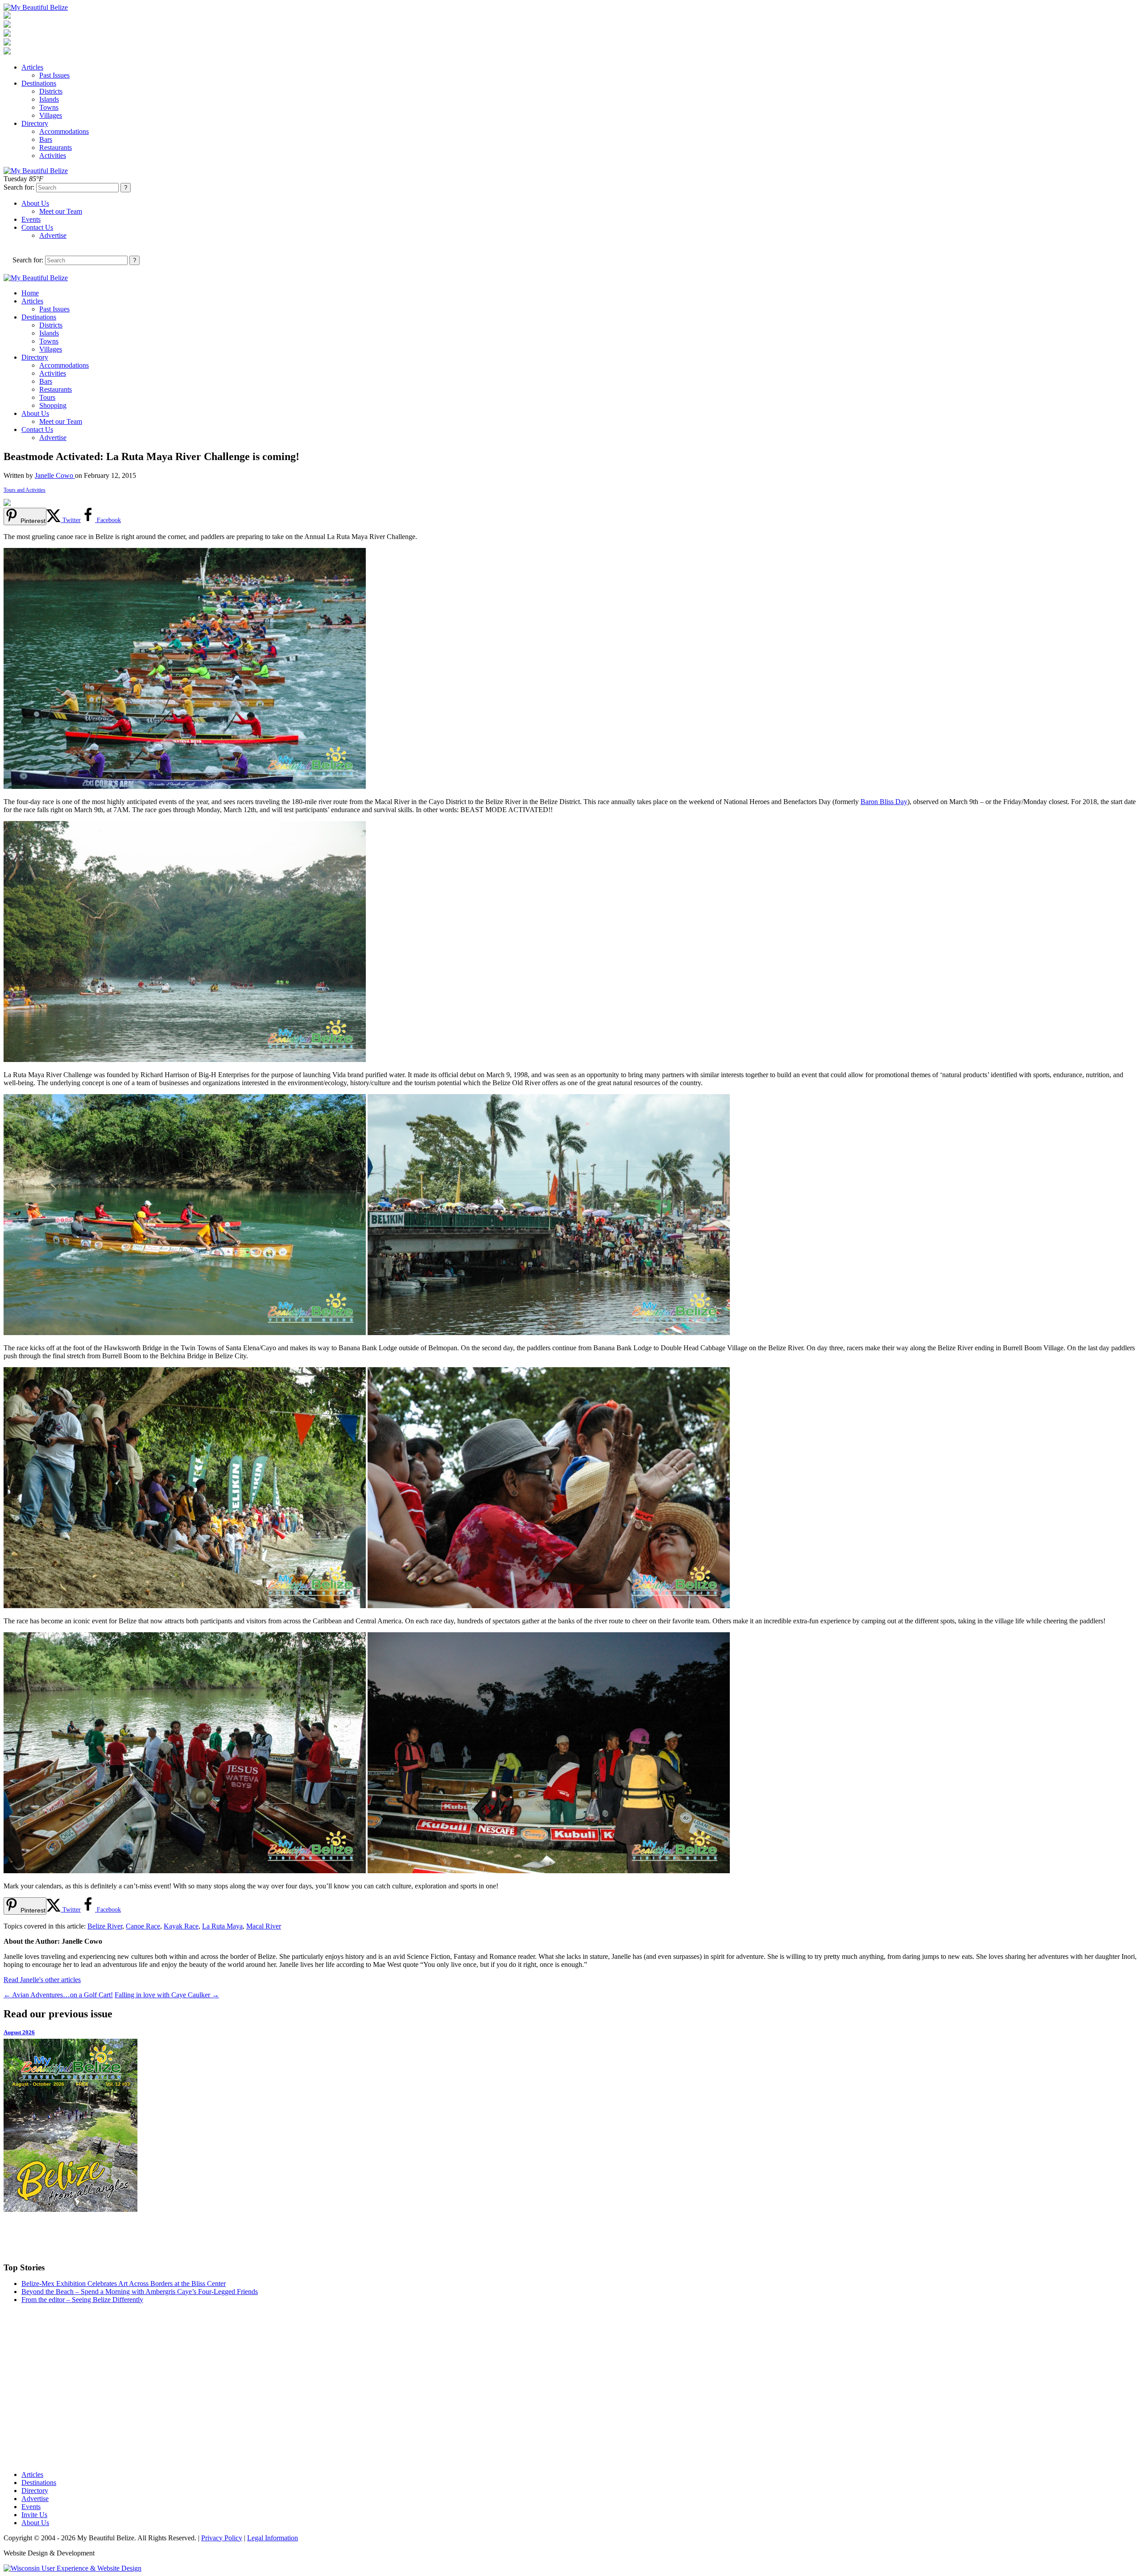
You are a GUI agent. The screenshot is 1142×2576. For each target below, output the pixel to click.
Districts (51, 91)
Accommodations (64, 131)
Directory (35, 123)
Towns (49, 107)
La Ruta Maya (222, 1926)
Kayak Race (181, 1926)
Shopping (53, 405)
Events (31, 219)
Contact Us (37, 227)
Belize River (105, 1926)
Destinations (39, 83)
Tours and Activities (25, 490)
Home (30, 293)
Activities (53, 156)
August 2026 (19, 2032)
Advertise (53, 235)
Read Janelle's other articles (42, 1980)
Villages (51, 115)
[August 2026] (571, 2125)
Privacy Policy (222, 2538)
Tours (47, 397)
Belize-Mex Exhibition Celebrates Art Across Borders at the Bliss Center (124, 2284)
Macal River (264, 1926)
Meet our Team (61, 211)
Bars (46, 139)
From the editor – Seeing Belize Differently (82, 2300)
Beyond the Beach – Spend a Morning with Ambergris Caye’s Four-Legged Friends (140, 2292)
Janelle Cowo (55, 475)
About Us (35, 203)
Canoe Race (143, 1926)
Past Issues (54, 75)
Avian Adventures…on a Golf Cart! (58, 1995)
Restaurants (56, 147)
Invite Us (34, 2515)
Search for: (19, 187)
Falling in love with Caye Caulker (167, 1995)
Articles (32, 67)
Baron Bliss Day (884, 802)
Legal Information (273, 2538)
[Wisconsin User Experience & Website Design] (72, 2568)
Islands (49, 99)
